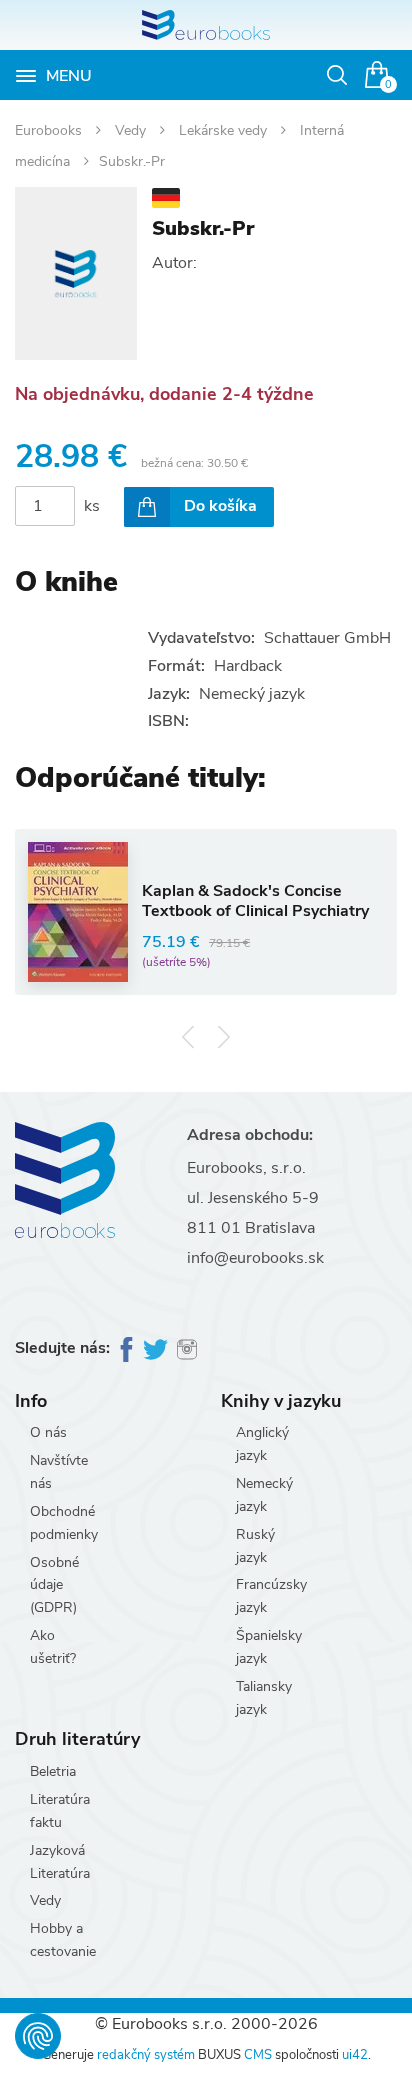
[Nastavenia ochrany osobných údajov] (38, 2036)
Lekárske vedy (225, 130)
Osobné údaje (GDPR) (54, 1585)
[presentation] (188, 1037)
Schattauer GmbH (327, 638)
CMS (258, 2055)
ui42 (355, 2055)
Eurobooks (50, 130)
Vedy (132, 130)
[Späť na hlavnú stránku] (206, 25)
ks (92, 506)
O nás (48, 1432)
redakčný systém (146, 2055)
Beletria (53, 1771)
